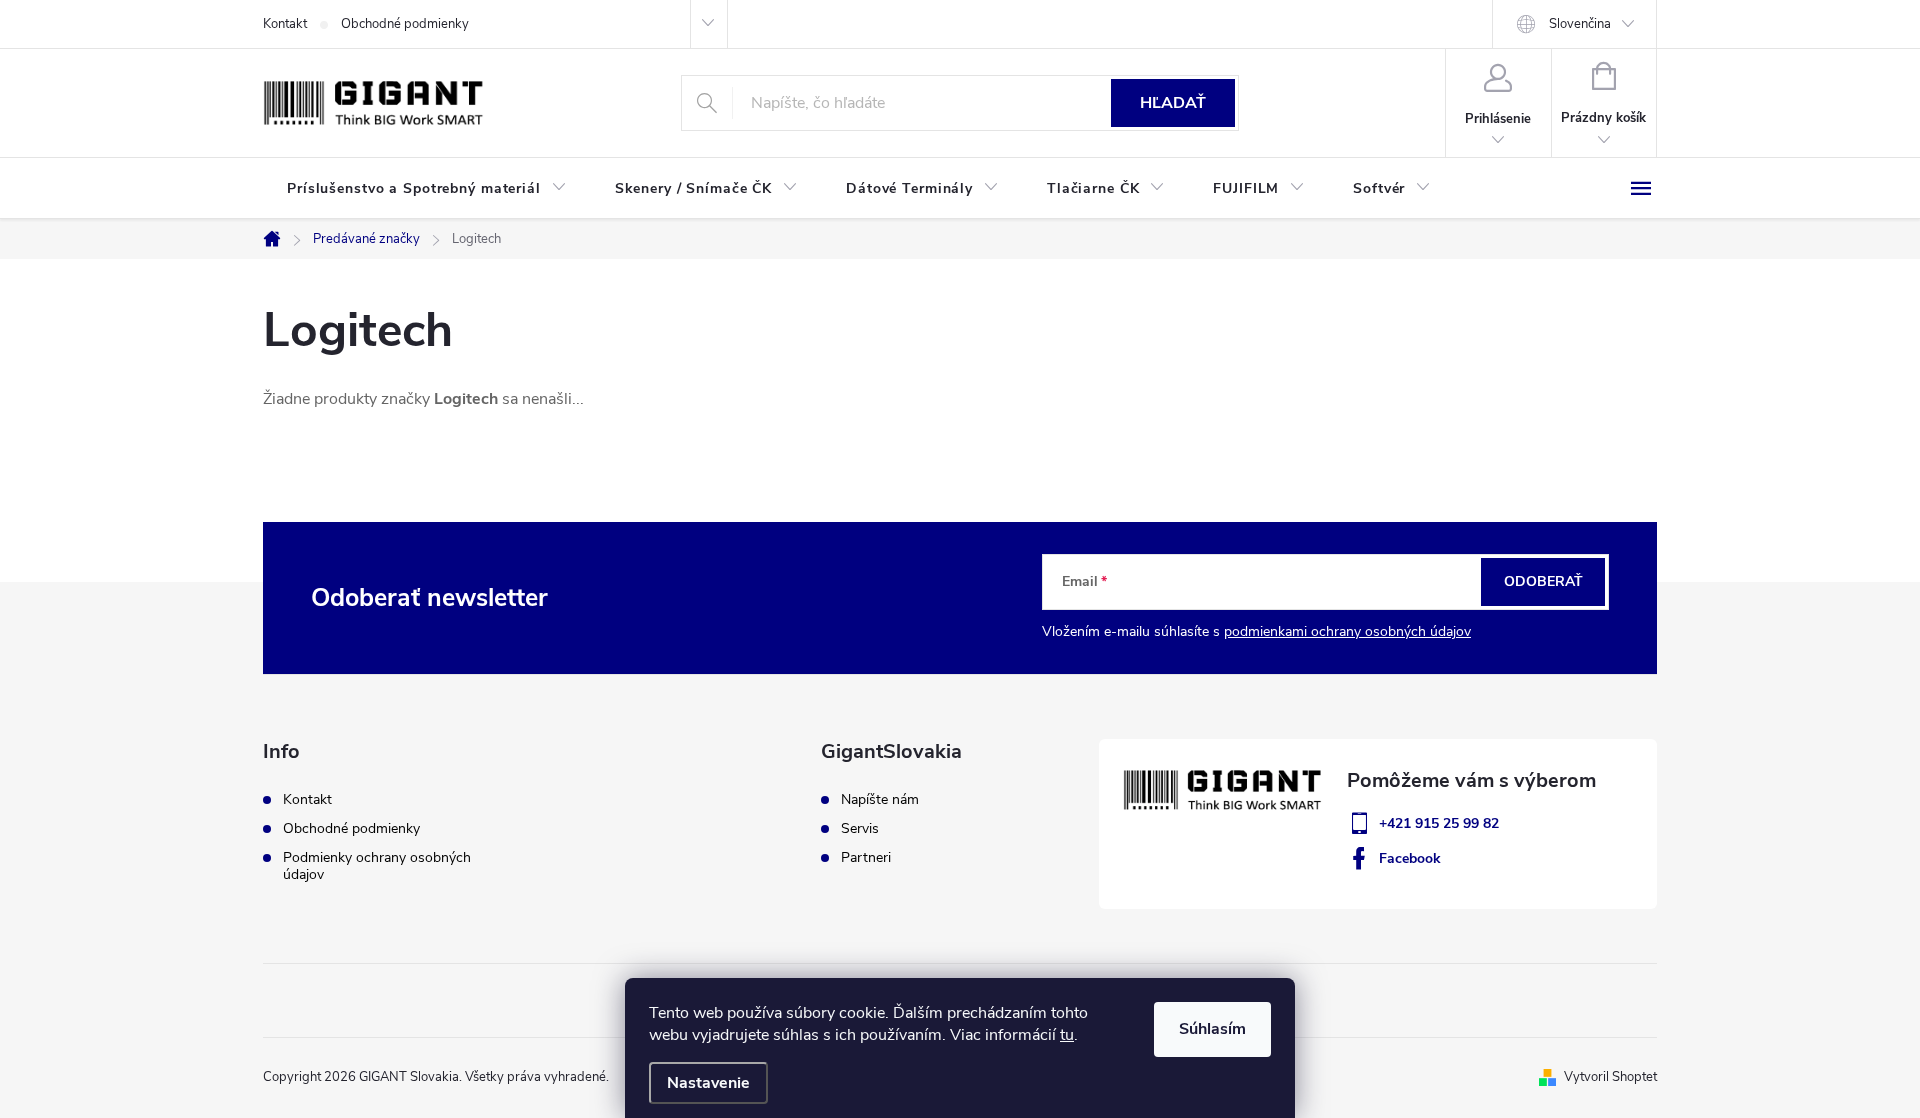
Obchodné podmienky (405, 24)
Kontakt (285, 24)
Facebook (1410, 858)
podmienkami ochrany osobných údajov (1347, 631)
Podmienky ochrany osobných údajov (377, 866)
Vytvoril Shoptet (1610, 1077)
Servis (860, 829)
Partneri (866, 858)
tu (1067, 1035)
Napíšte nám (880, 800)
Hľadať (1173, 103)
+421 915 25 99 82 (1439, 823)
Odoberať (1543, 581)
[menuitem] (427, 189)
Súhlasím (1212, 1029)
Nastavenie (708, 1083)
